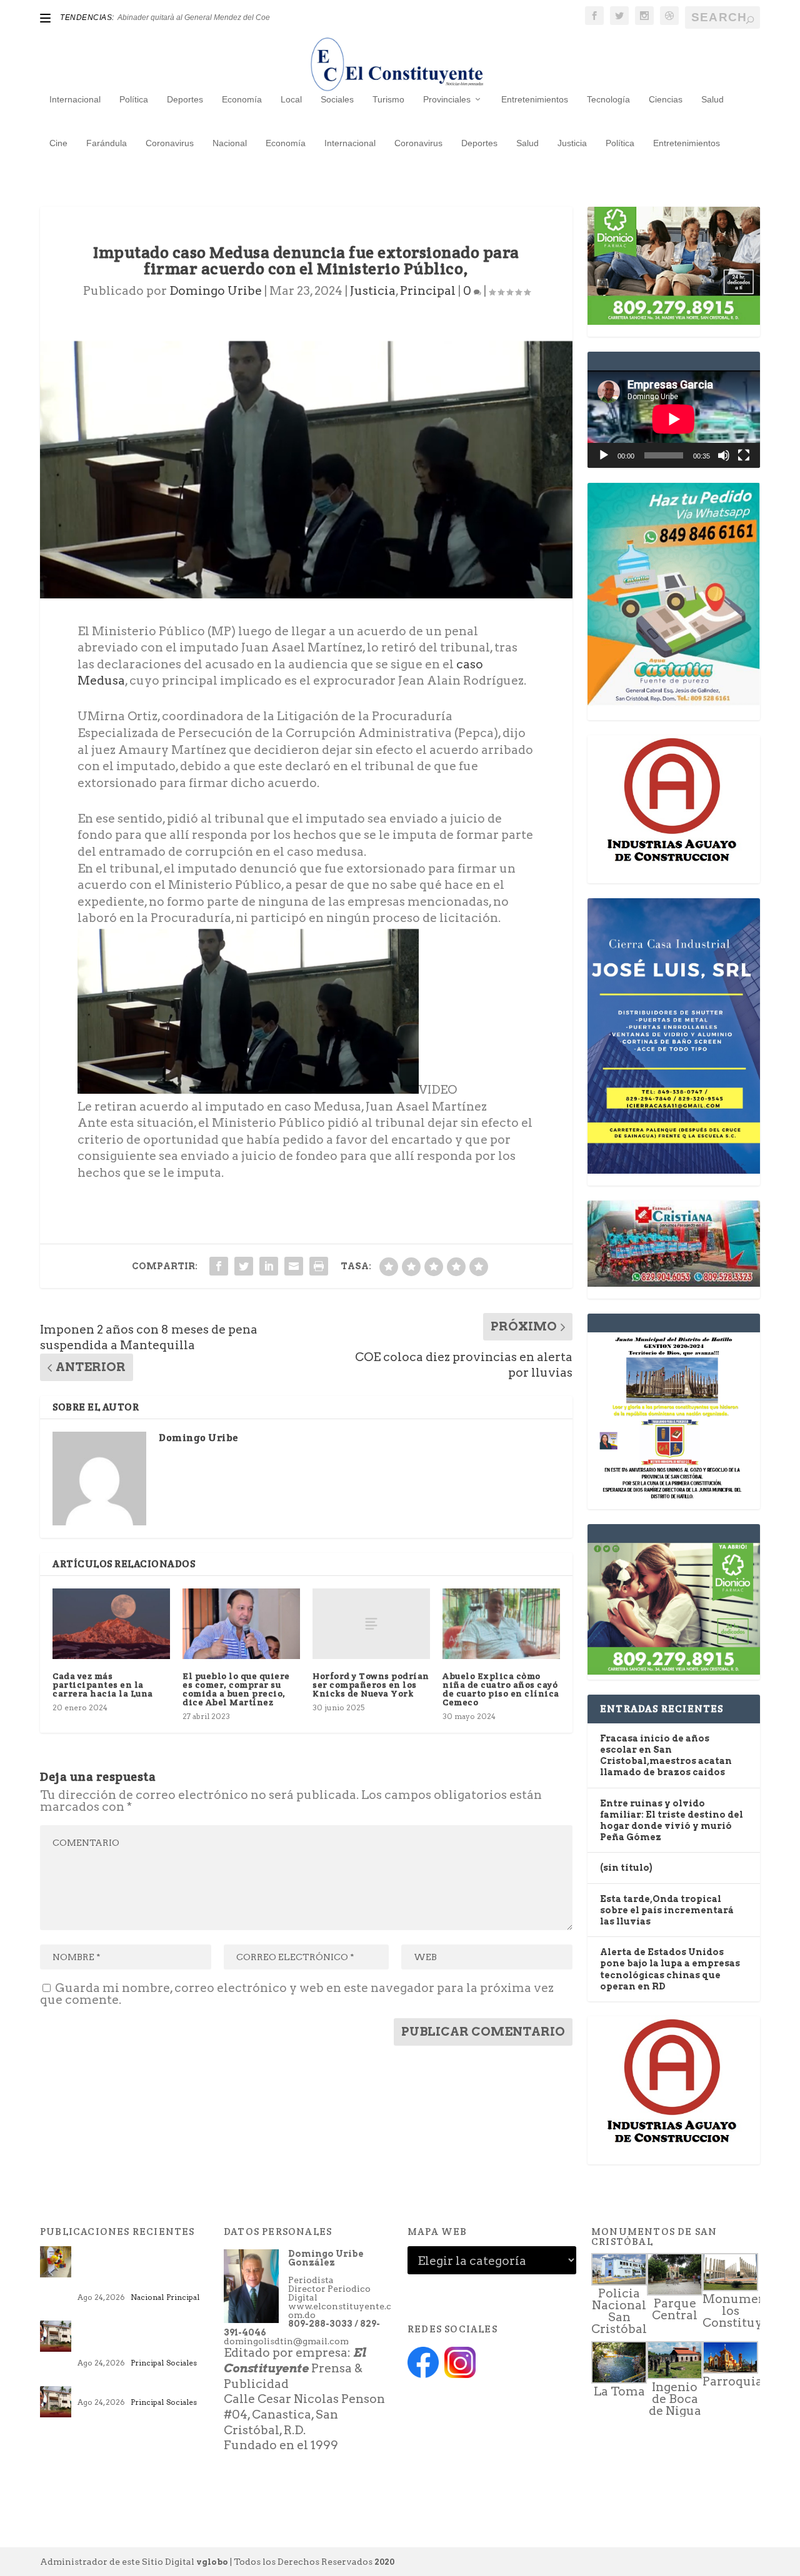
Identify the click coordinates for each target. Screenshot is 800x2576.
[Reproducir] (604, 455)
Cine (58, 143)
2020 (384, 2562)
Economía (242, 99)
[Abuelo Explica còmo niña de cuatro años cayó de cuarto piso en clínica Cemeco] (501, 1624)
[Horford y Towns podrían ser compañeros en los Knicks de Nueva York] (371, 1624)
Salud (712, 99)
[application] (674, 419)
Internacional (75, 99)
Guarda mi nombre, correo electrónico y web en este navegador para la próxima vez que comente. (297, 1994)
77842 (92, 2392)
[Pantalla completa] (744, 455)
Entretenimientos (535, 99)
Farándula (107, 143)
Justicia (572, 143)
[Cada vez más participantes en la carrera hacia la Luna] (111, 1624)
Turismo (388, 99)
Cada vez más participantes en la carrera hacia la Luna (103, 1685)
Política (134, 99)
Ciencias (666, 99)
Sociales (337, 99)
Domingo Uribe (216, 291)
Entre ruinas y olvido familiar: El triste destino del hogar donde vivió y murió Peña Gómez (140, 2340)
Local (291, 99)
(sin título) (626, 1868)
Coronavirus (170, 143)
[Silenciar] (724, 455)
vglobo (212, 2562)
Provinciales (447, 99)
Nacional (230, 143)
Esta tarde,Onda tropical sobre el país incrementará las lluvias (667, 1910)
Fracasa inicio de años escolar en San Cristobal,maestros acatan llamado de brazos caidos (141, 2270)
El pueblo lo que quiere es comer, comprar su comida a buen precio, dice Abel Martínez (236, 1689)
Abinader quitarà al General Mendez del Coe (194, 17)
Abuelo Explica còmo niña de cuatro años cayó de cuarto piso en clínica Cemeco (501, 1689)
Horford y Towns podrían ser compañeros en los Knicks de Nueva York (371, 1685)
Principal (428, 291)
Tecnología (608, 99)
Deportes (185, 99)
